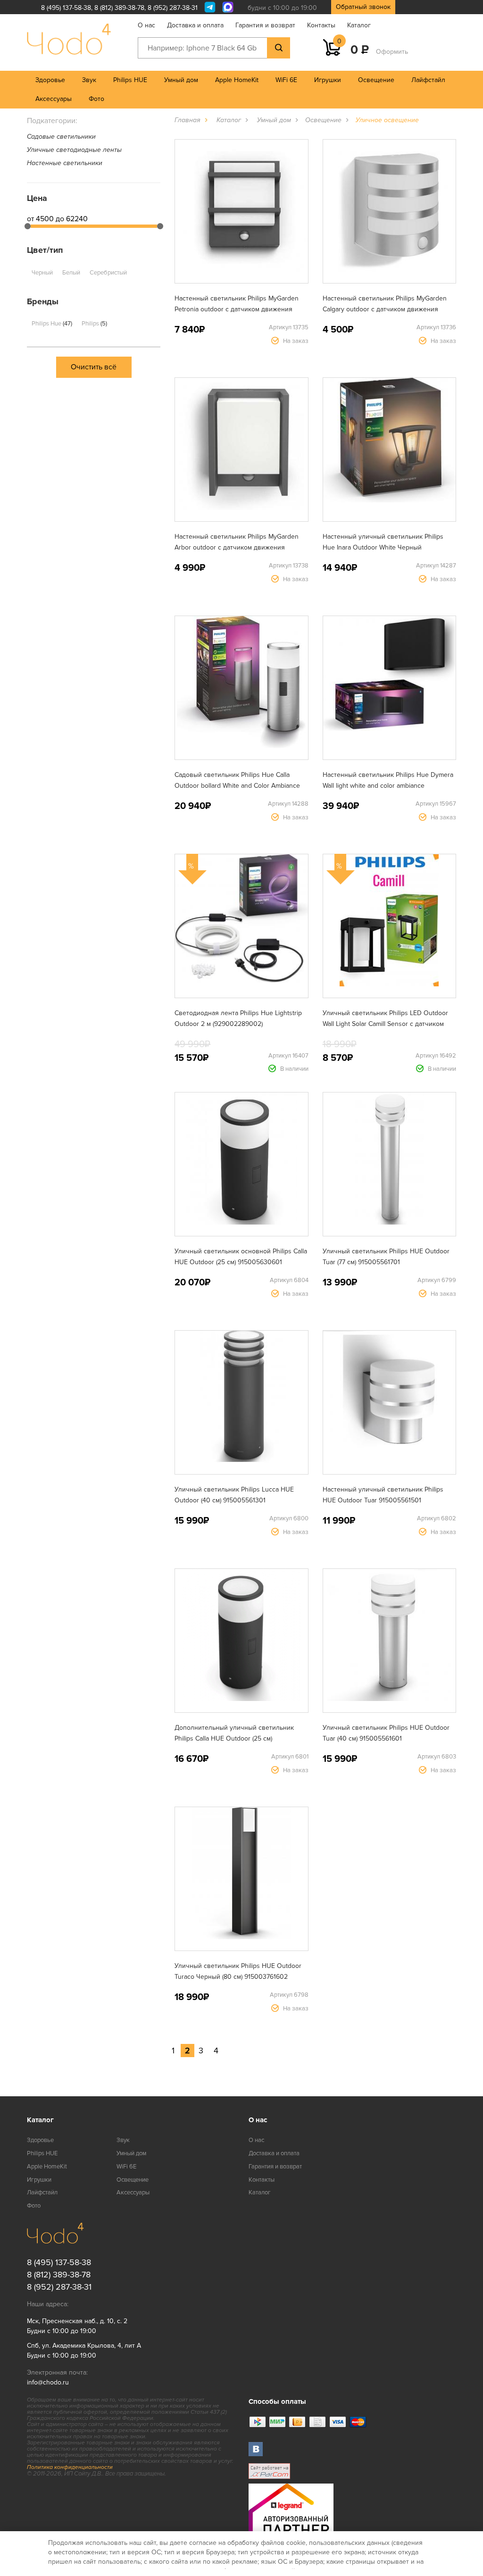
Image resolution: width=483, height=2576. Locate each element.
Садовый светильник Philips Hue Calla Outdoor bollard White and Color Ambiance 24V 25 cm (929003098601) (237, 786)
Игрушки (328, 80)
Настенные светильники (65, 163)
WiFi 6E (286, 80)
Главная (187, 120)
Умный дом (181, 80)
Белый (71, 273)
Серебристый (108, 273)
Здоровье (50, 80)
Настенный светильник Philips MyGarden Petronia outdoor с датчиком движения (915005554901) (237, 309)
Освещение (376, 80)
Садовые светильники (61, 137)
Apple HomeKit (237, 80)
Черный (42, 273)
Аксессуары (54, 99)
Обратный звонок (363, 7)
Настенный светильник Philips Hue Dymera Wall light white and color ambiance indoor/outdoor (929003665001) (388, 786)
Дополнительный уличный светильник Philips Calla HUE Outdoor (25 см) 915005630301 (234, 1738)
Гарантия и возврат (265, 25)
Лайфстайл (428, 80)
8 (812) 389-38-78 (119, 8)
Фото (96, 99)
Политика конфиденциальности (70, 2467)
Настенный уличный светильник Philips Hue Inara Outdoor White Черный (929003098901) (383, 547)
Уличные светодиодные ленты (74, 150)
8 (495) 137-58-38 (66, 8)
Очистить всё (94, 367)
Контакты (321, 25)
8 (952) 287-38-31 (173, 8)
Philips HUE (130, 80)
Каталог (359, 25)
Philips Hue (51, 324)
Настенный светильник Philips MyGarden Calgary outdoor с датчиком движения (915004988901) (385, 309)
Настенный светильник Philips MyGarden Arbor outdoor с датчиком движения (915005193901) (237, 547)
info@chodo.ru (48, 2382)
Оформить (392, 52)
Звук (89, 80)
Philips (94, 324)
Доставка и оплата (195, 25)
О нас (146, 25)
